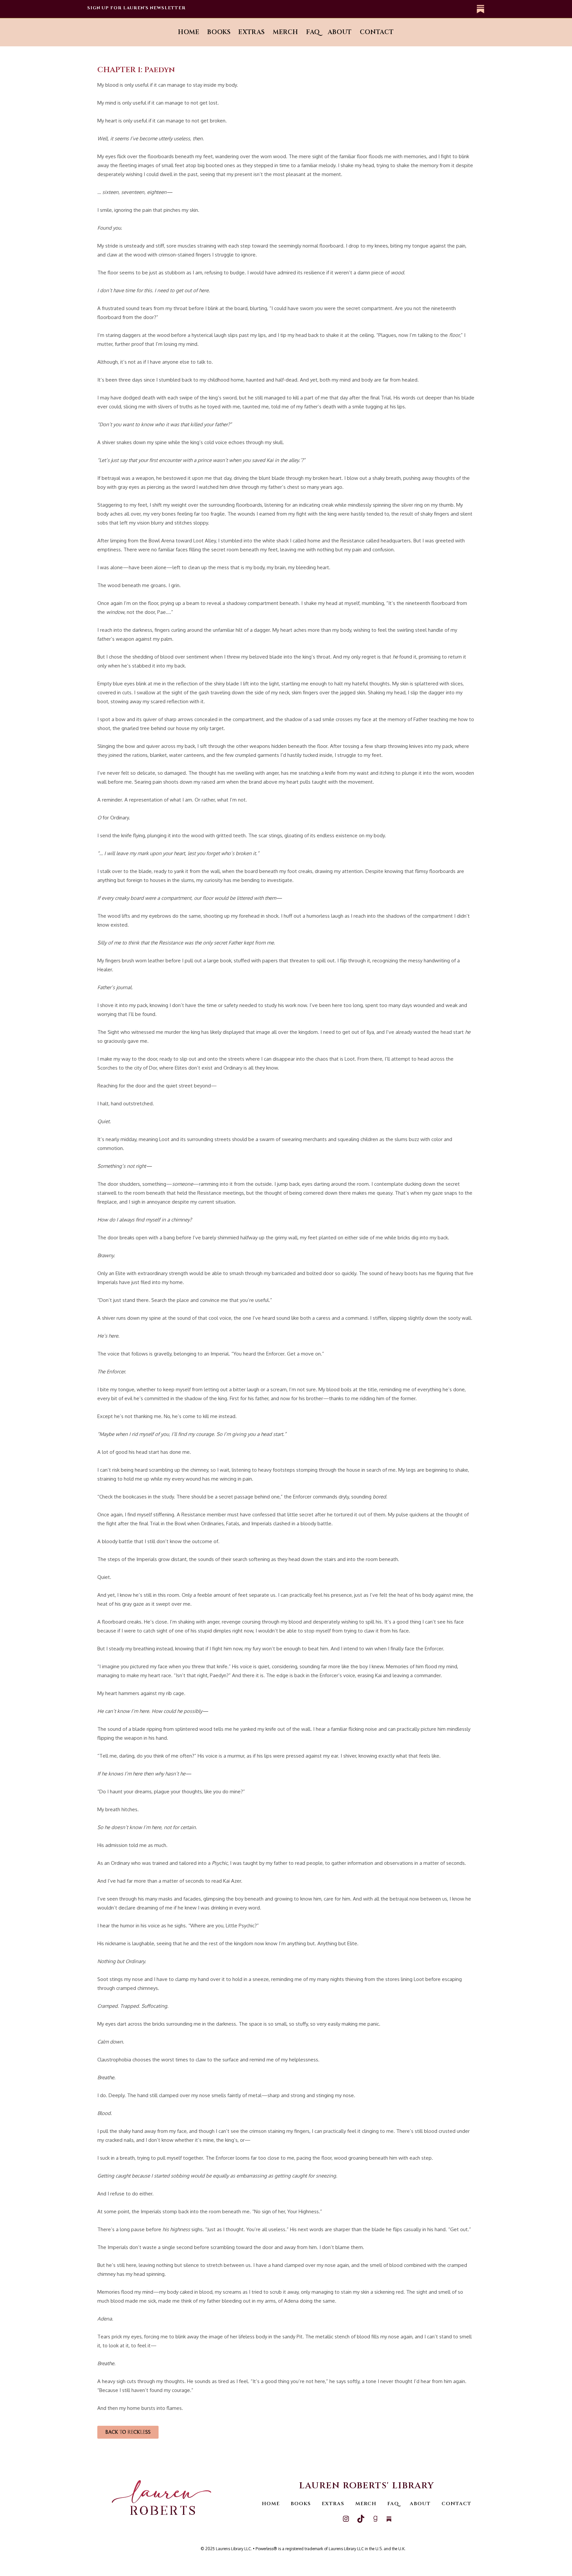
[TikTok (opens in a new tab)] (458, 9)
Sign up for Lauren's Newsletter (137, 8)
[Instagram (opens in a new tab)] (448, 9)
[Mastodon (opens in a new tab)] (479, 9)
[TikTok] (361, 2521)
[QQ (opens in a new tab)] (469, 9)
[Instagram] (346, 2521)
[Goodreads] (375, 2521)
